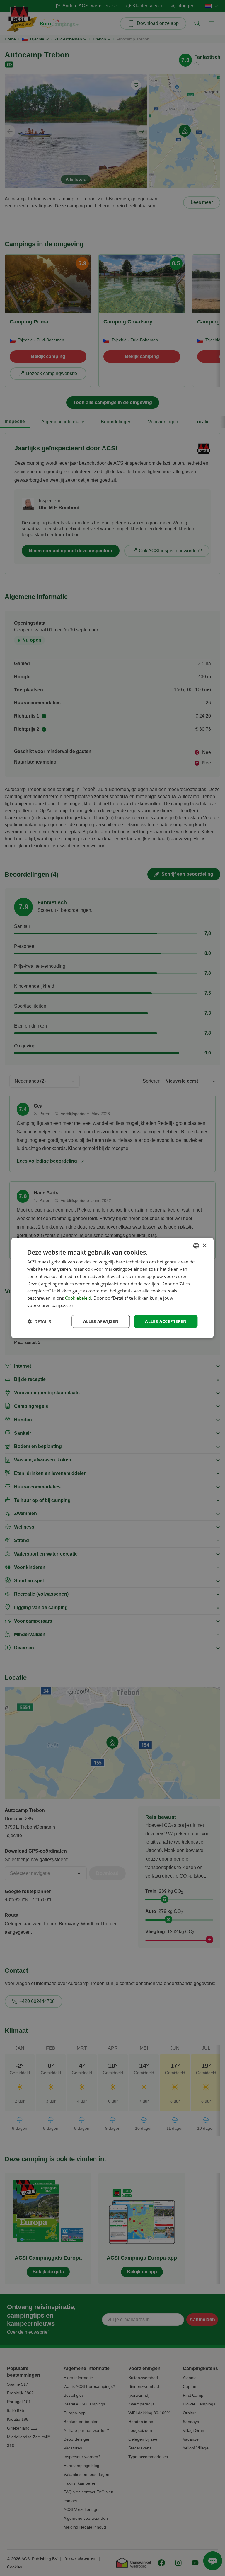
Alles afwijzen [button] (101, 1321)
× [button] (204, 1245)
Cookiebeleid (78, 1298)
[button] (39, 1321)
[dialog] (112, 1288)
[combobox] (196, 1246)
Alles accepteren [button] (166, 1321)
